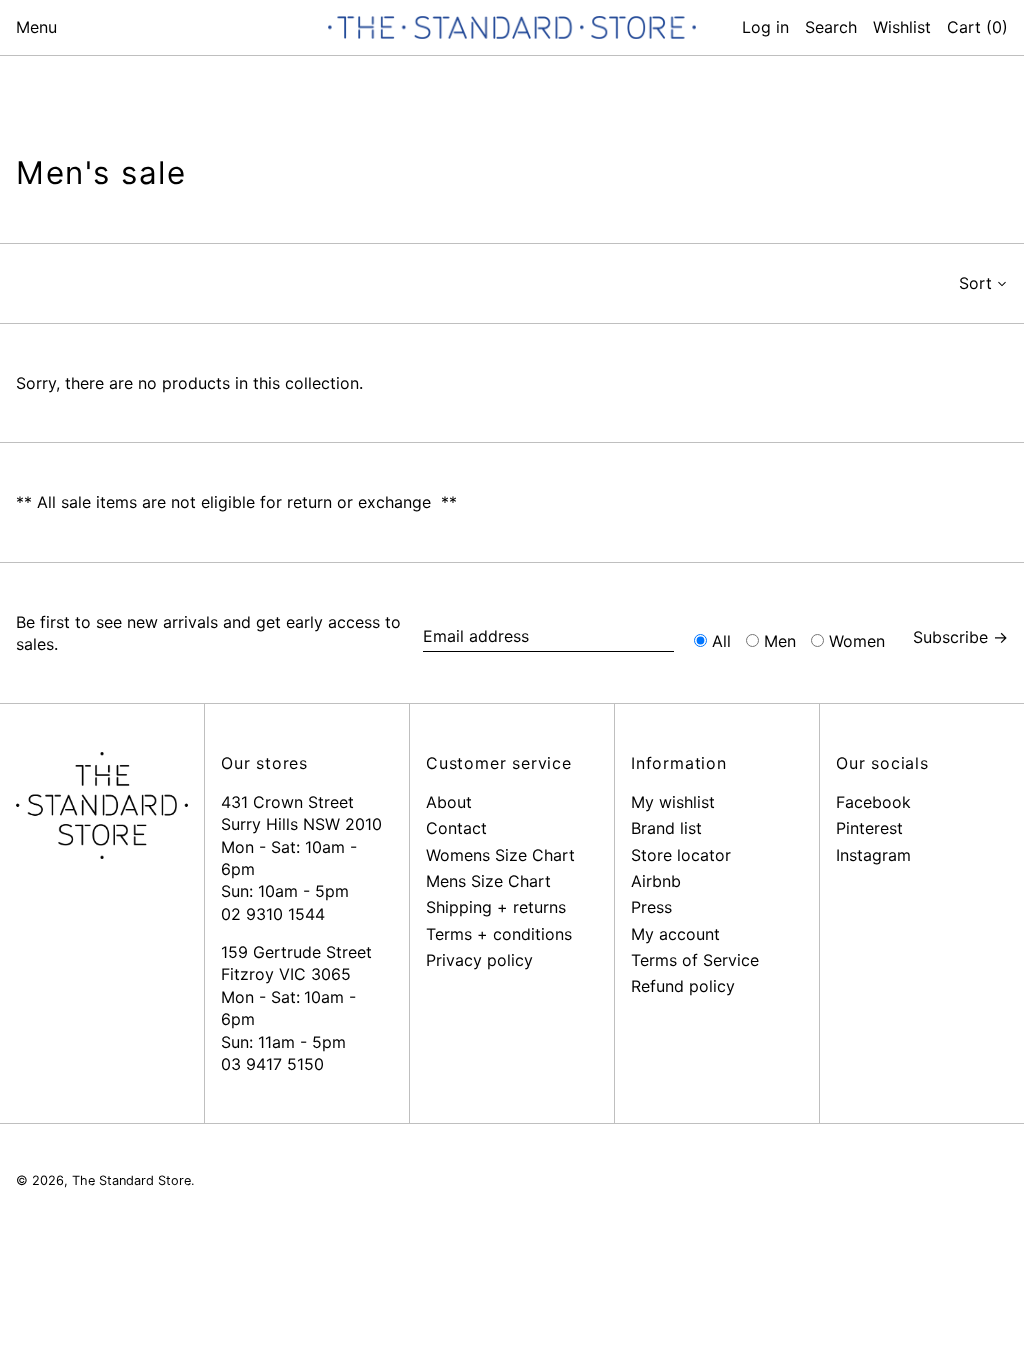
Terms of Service (695, 960)
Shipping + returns (496, 907)
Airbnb (656, 881)
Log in (765, 27)
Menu (36, 27)
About (449, 802)
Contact (456, 828)
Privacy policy (479, 960)
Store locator (681, 855)
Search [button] (831, 27)
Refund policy (683, 986)
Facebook (873, 802)
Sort (975, 283)
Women (857, 641)
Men (780, 641)
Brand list (666, 828)
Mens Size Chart (488, 881)
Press (651, 907)
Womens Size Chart (500, 855)
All (721, 641)
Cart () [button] (977, 27)
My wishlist (673, 802)
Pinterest (869, 828)
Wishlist (902, 27)
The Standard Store (131, 1180)
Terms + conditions (499, 934)
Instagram (873, 855)
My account (675, 934)
